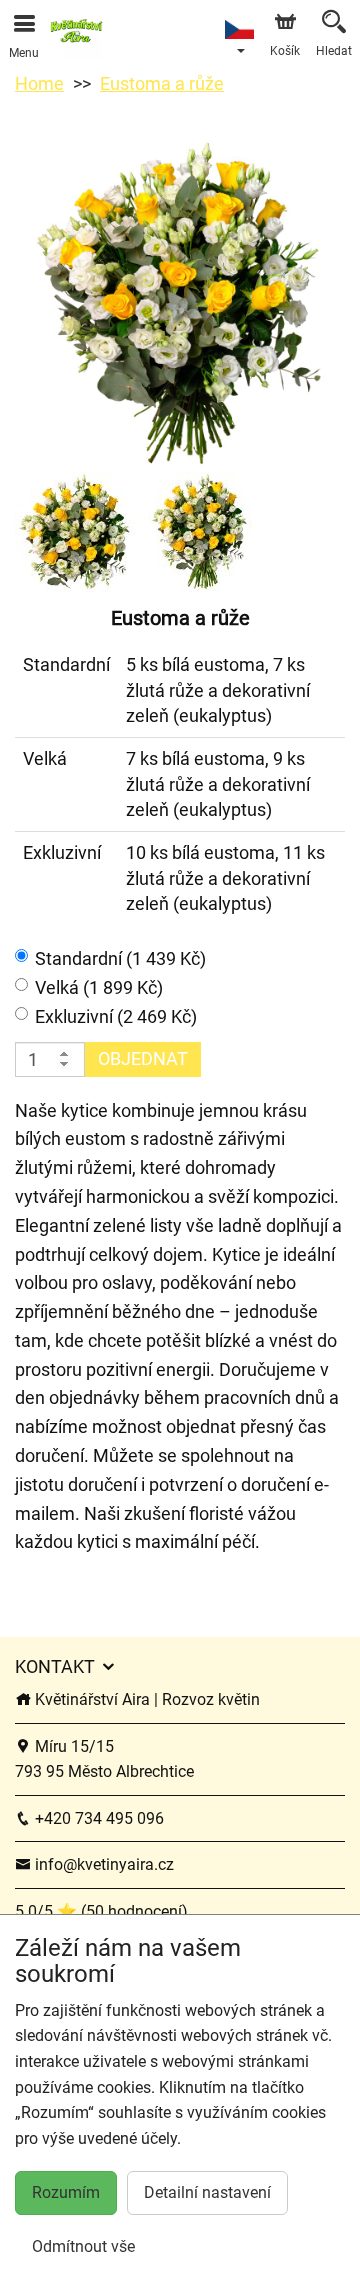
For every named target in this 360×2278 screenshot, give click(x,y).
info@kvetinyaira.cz (102, 1864)
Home (39, 83)
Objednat (143, 1058)
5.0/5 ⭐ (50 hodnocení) (101, 1911)
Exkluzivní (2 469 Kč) (116, 1016)
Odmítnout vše (83, 2246)
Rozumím (66, 2192)
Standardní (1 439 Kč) (120, 958)
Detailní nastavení (207, 2192)
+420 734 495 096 (97, 1818)
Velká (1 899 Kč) (99, 987)
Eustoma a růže (162, 83)
